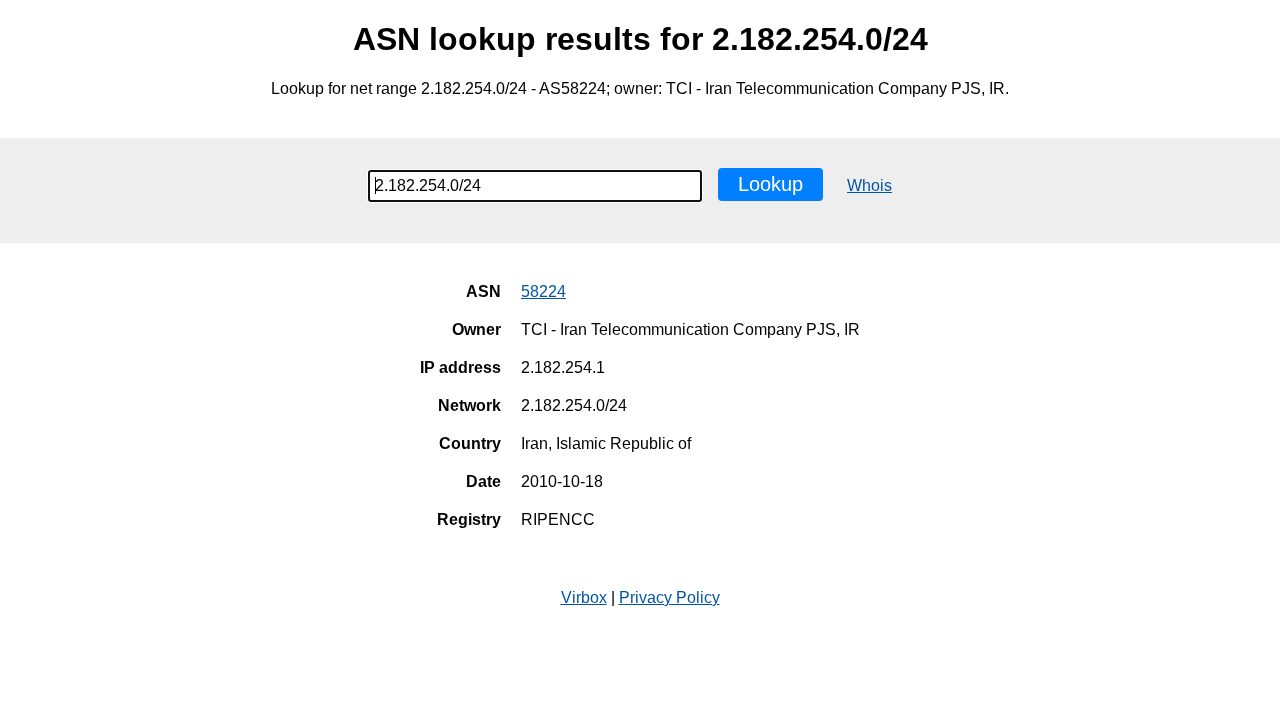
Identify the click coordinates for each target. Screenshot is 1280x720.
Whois (869, 185)
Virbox (584, 597)
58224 (543, 291)
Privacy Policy (669, 597)
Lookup (770, 184)
